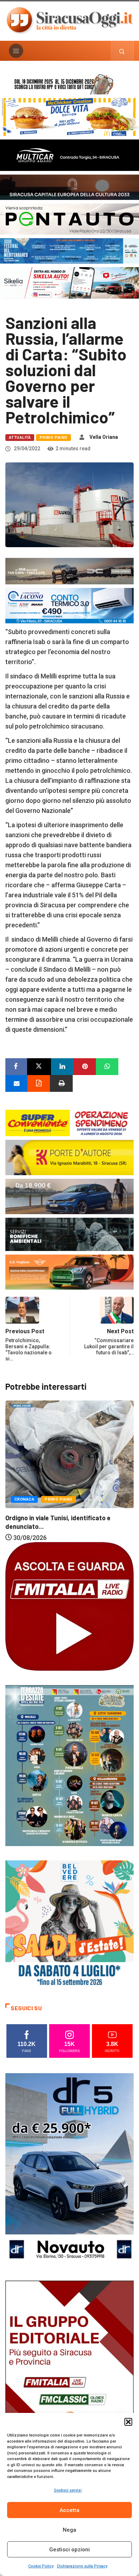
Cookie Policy (41, 2566)
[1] (69, 2377)
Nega (69, 2530)
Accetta (69, 2510)
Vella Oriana (104, 437)
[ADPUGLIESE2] (69, 1272)
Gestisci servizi (68, 2490)
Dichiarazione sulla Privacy (82, 2566)
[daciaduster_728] (69, 571)
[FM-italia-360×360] (69, 1606)
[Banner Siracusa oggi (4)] (69, 218)
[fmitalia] (69, 250)
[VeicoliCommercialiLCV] (69, 155)
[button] (128, 2422)
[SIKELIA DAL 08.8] (69, 282)
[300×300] (69, 1924)
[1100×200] (69, 187)
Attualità (20, 438)
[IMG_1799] (69, 1122)
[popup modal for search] (122, 51)
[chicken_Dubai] (69, 116)
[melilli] (69, 1765)
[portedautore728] (69, 1157)
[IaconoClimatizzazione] (69, 605)
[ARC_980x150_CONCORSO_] (69, 83)
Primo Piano (53, 438)
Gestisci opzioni (69, 2550)
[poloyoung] (69, 1196)
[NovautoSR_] (69, 2169)
